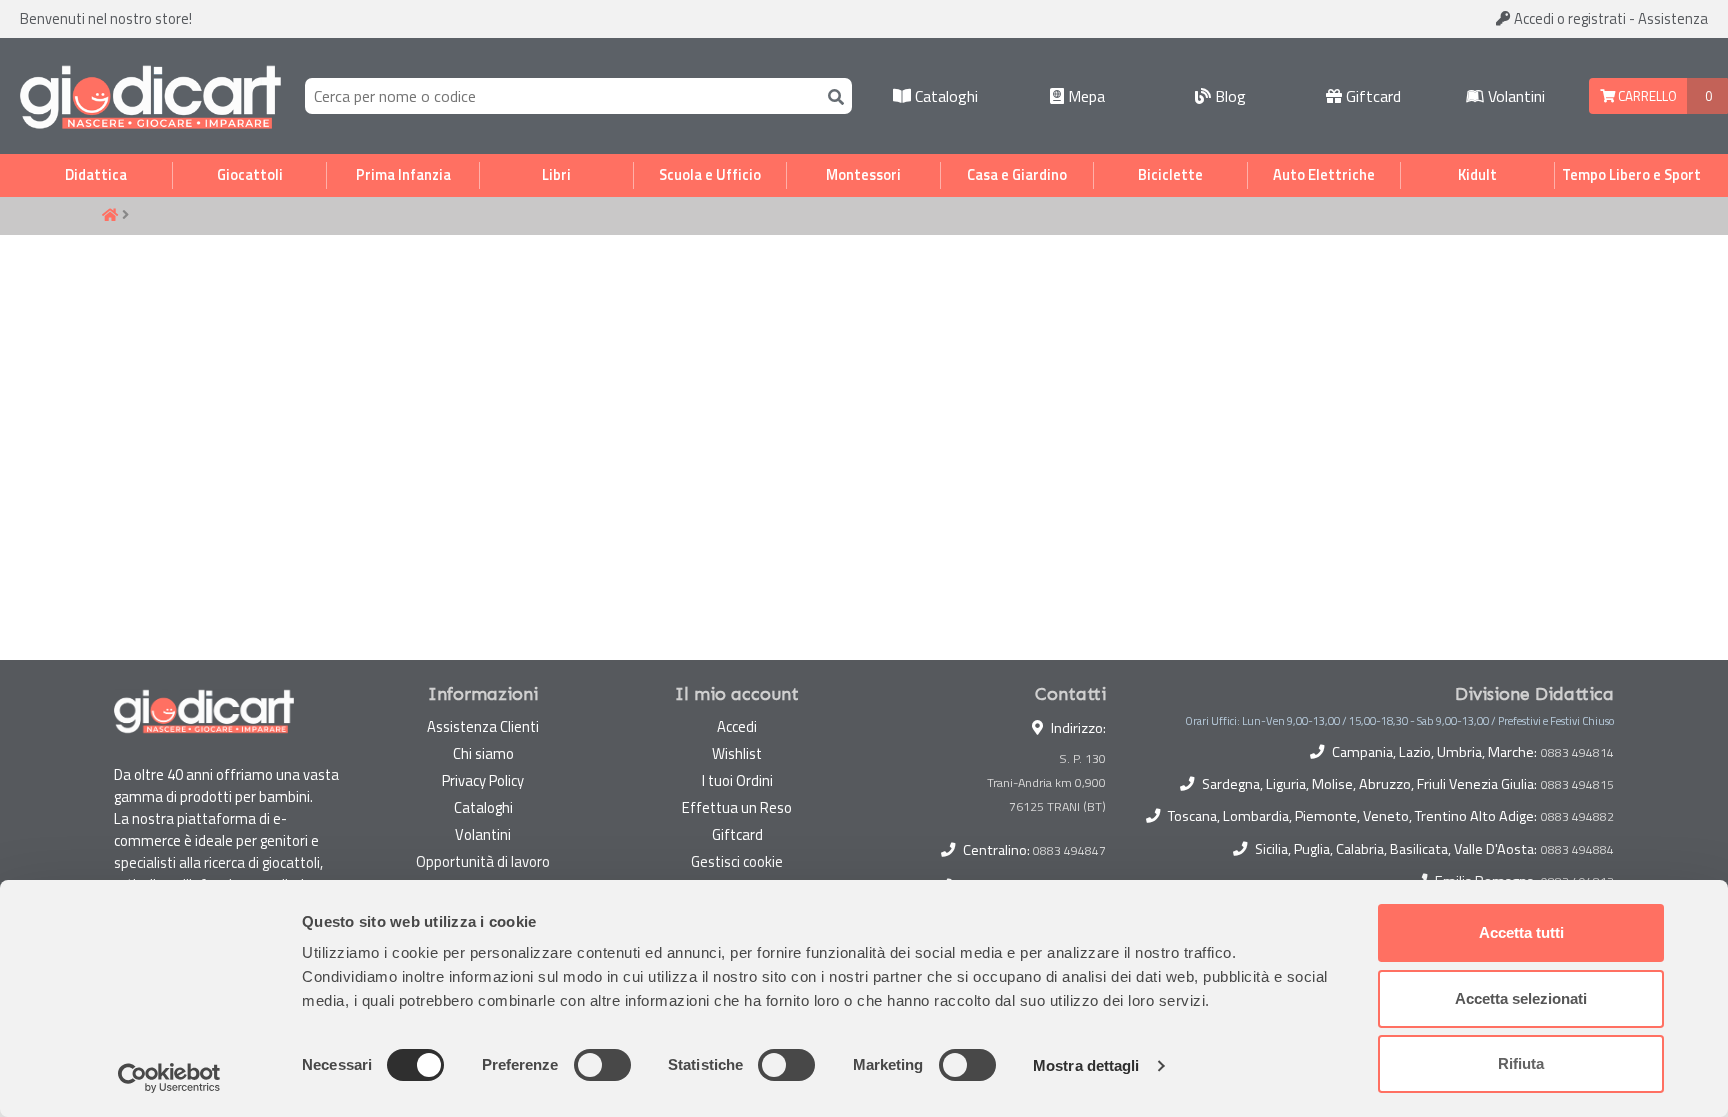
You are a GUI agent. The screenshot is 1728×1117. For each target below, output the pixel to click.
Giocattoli (250, 175)
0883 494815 (1577, 785)
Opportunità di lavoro (483, 861)
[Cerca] (832, 95)
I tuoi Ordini (737, 780)
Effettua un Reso (737, 807)
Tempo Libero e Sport (1631, 175)
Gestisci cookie (737, 861)
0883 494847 (1069, 850)
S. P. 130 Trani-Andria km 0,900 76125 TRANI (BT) (1046, 782)
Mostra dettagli (1086, 1065)
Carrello (1646, 96)
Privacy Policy (483, 780)
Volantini (1514, 96)
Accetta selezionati (1521, 998)
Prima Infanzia (403, 175)
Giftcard (1371, 96)
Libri (556, 175)
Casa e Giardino (1017, 175)
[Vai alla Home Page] (110, 216)
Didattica (96, 175)
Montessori (863, 175)
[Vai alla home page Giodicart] (150, 96)
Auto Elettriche (1324, 175)
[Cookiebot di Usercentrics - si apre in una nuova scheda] (169, 1078)
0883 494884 (1577, 850)
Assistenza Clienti (483, 726)
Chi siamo (483, 753)
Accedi (1568, 18)
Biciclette (1170, 175)
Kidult (1477, 175)
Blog (1228, 96)
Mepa (1084, 96)
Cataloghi (944, 96)
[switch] (602, 1065)
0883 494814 (1577, 753)
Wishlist (737, 753)
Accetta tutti (1521, 932)
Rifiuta (1521, 1063)
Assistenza (1673, 18)
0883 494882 (1577, 817)
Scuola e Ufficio (710, 175)
